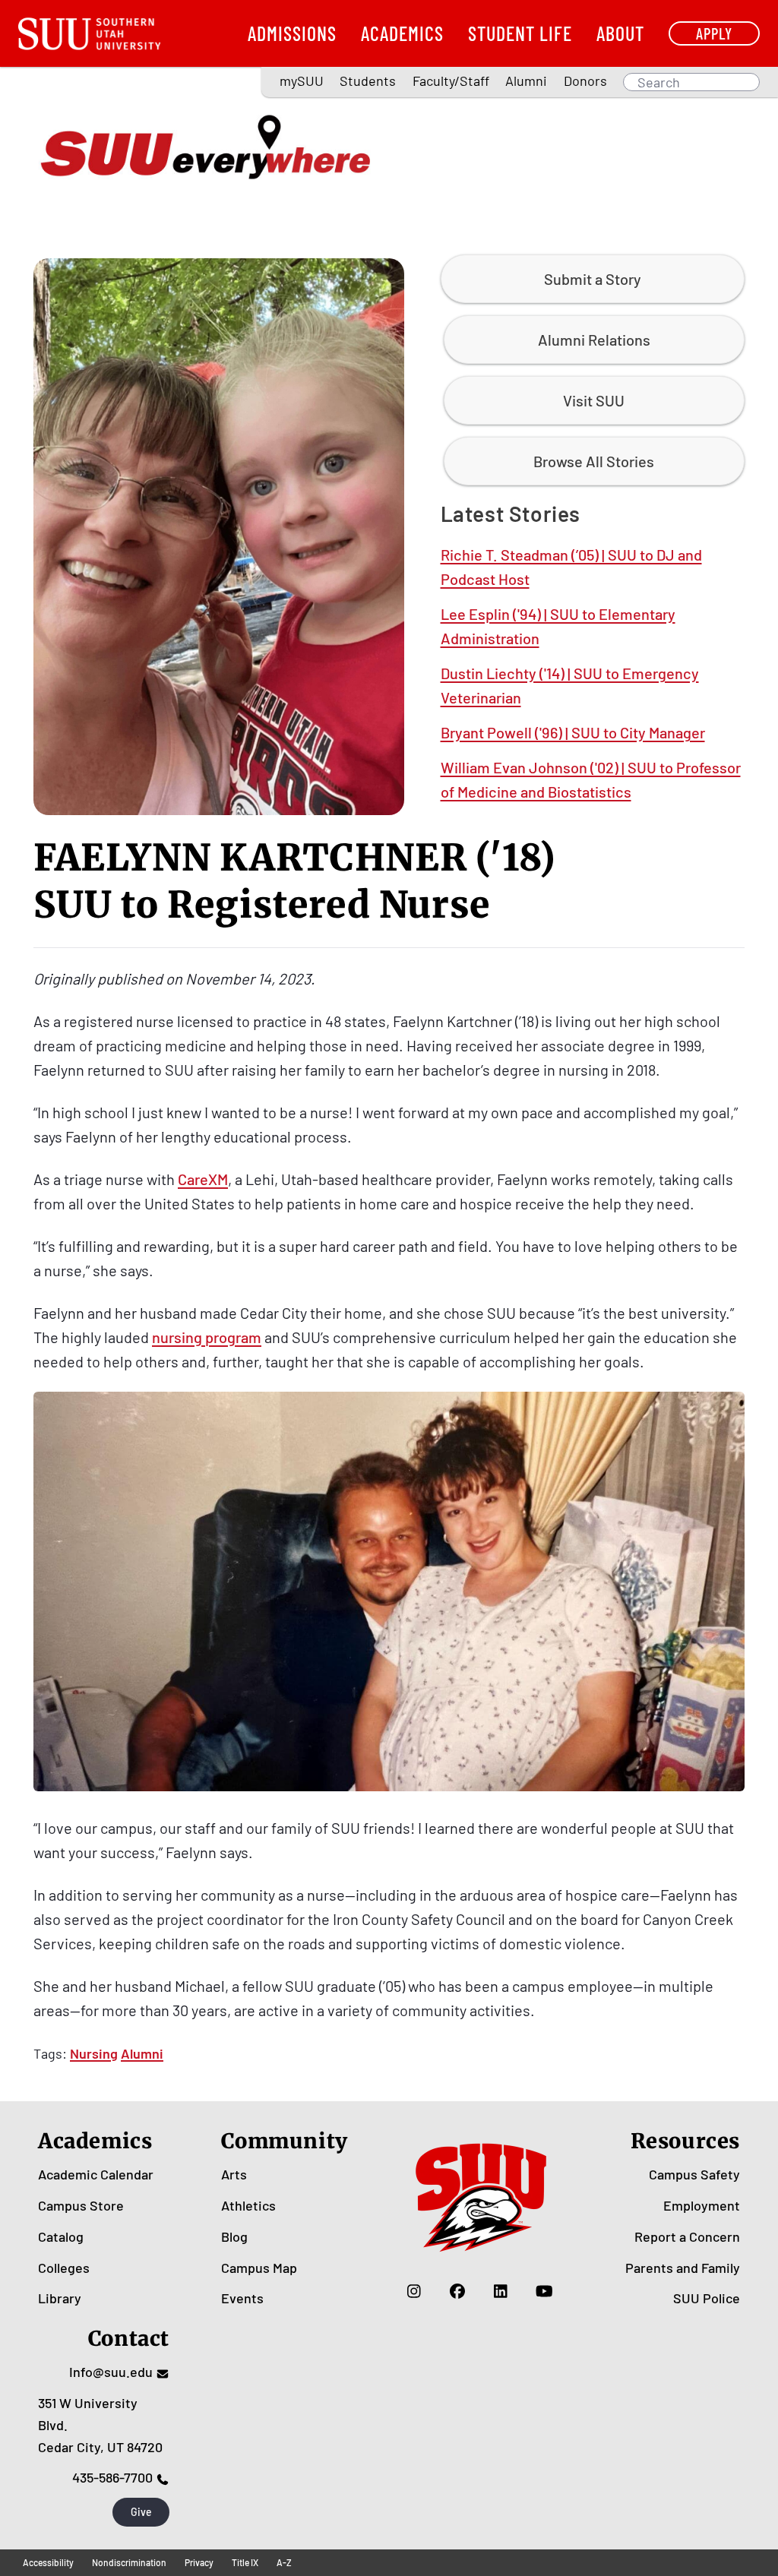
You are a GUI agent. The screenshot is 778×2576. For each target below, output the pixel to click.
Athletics (248, 2205)
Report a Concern (687, 2236)
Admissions (292, 33)
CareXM (203, 1179)
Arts (234, 2174)
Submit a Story (593, 279)
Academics (402, 33)
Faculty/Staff (451, 81)
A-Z (284, 2562)
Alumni (526, 81)
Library (60, 2298)
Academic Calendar (96, 2174)
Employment (702, 2205)
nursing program (207, 1337)
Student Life (520, 33)
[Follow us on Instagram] (414, 2290)
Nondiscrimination (129, 2562)
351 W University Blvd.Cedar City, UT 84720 (100, 2425)
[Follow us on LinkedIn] (501, 2290)
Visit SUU (594, 400)
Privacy (199, 2562)
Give (141, 2512)
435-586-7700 (112, 2477)
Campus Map (259, 2268)
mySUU (302, 81)
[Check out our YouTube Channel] (544, 2290)
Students (368, 81)
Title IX (245, 2562)
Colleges (64, 2268)
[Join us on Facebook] (458, 2290)
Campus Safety (694, 2174)
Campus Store (81, 2205)
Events (242, 2298)
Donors (585, 81)
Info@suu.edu (111, 2372)
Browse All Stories (594, 461)
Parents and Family (683, 2268)
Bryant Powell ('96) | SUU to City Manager (573, 732)
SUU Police (707, 2298)
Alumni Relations (594, 340)
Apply (714, 33)
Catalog (61, 2236)
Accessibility (48, 2562)
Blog (234, 2236)
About (620, 33)
